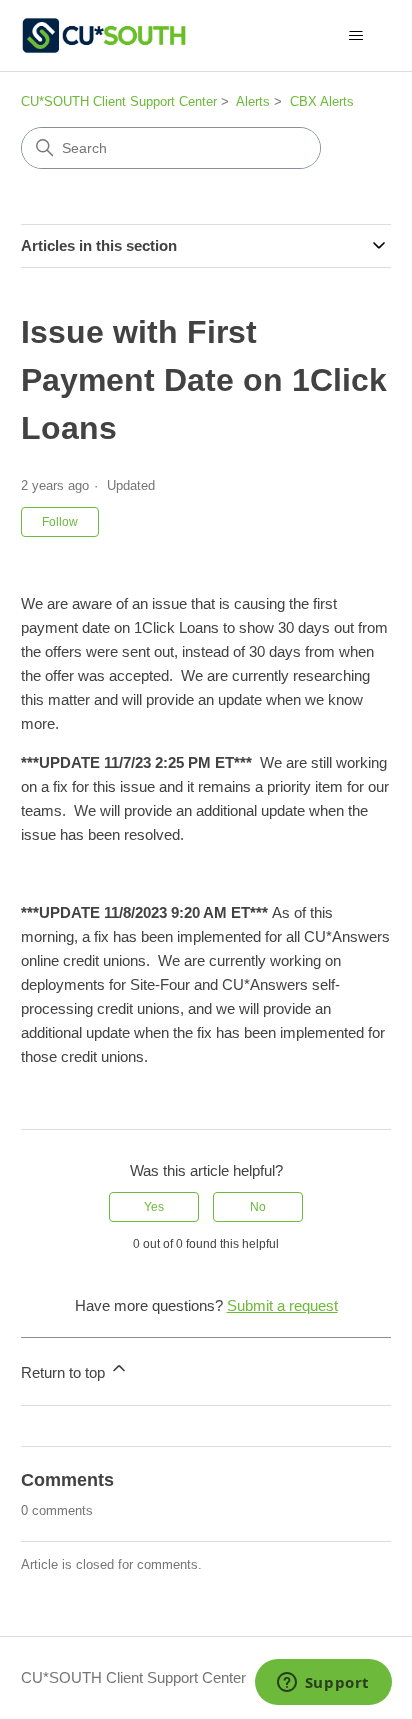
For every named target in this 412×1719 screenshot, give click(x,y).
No (258, 1207)
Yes (154, 1207)
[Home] (104, 35)
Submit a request (282, 1305)
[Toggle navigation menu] (355, 36)
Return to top (65, 1372)
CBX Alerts (322, 101)
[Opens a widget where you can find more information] (323, 1684)
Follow (60, 522)
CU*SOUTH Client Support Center (119, 101)
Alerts (253, 101)
